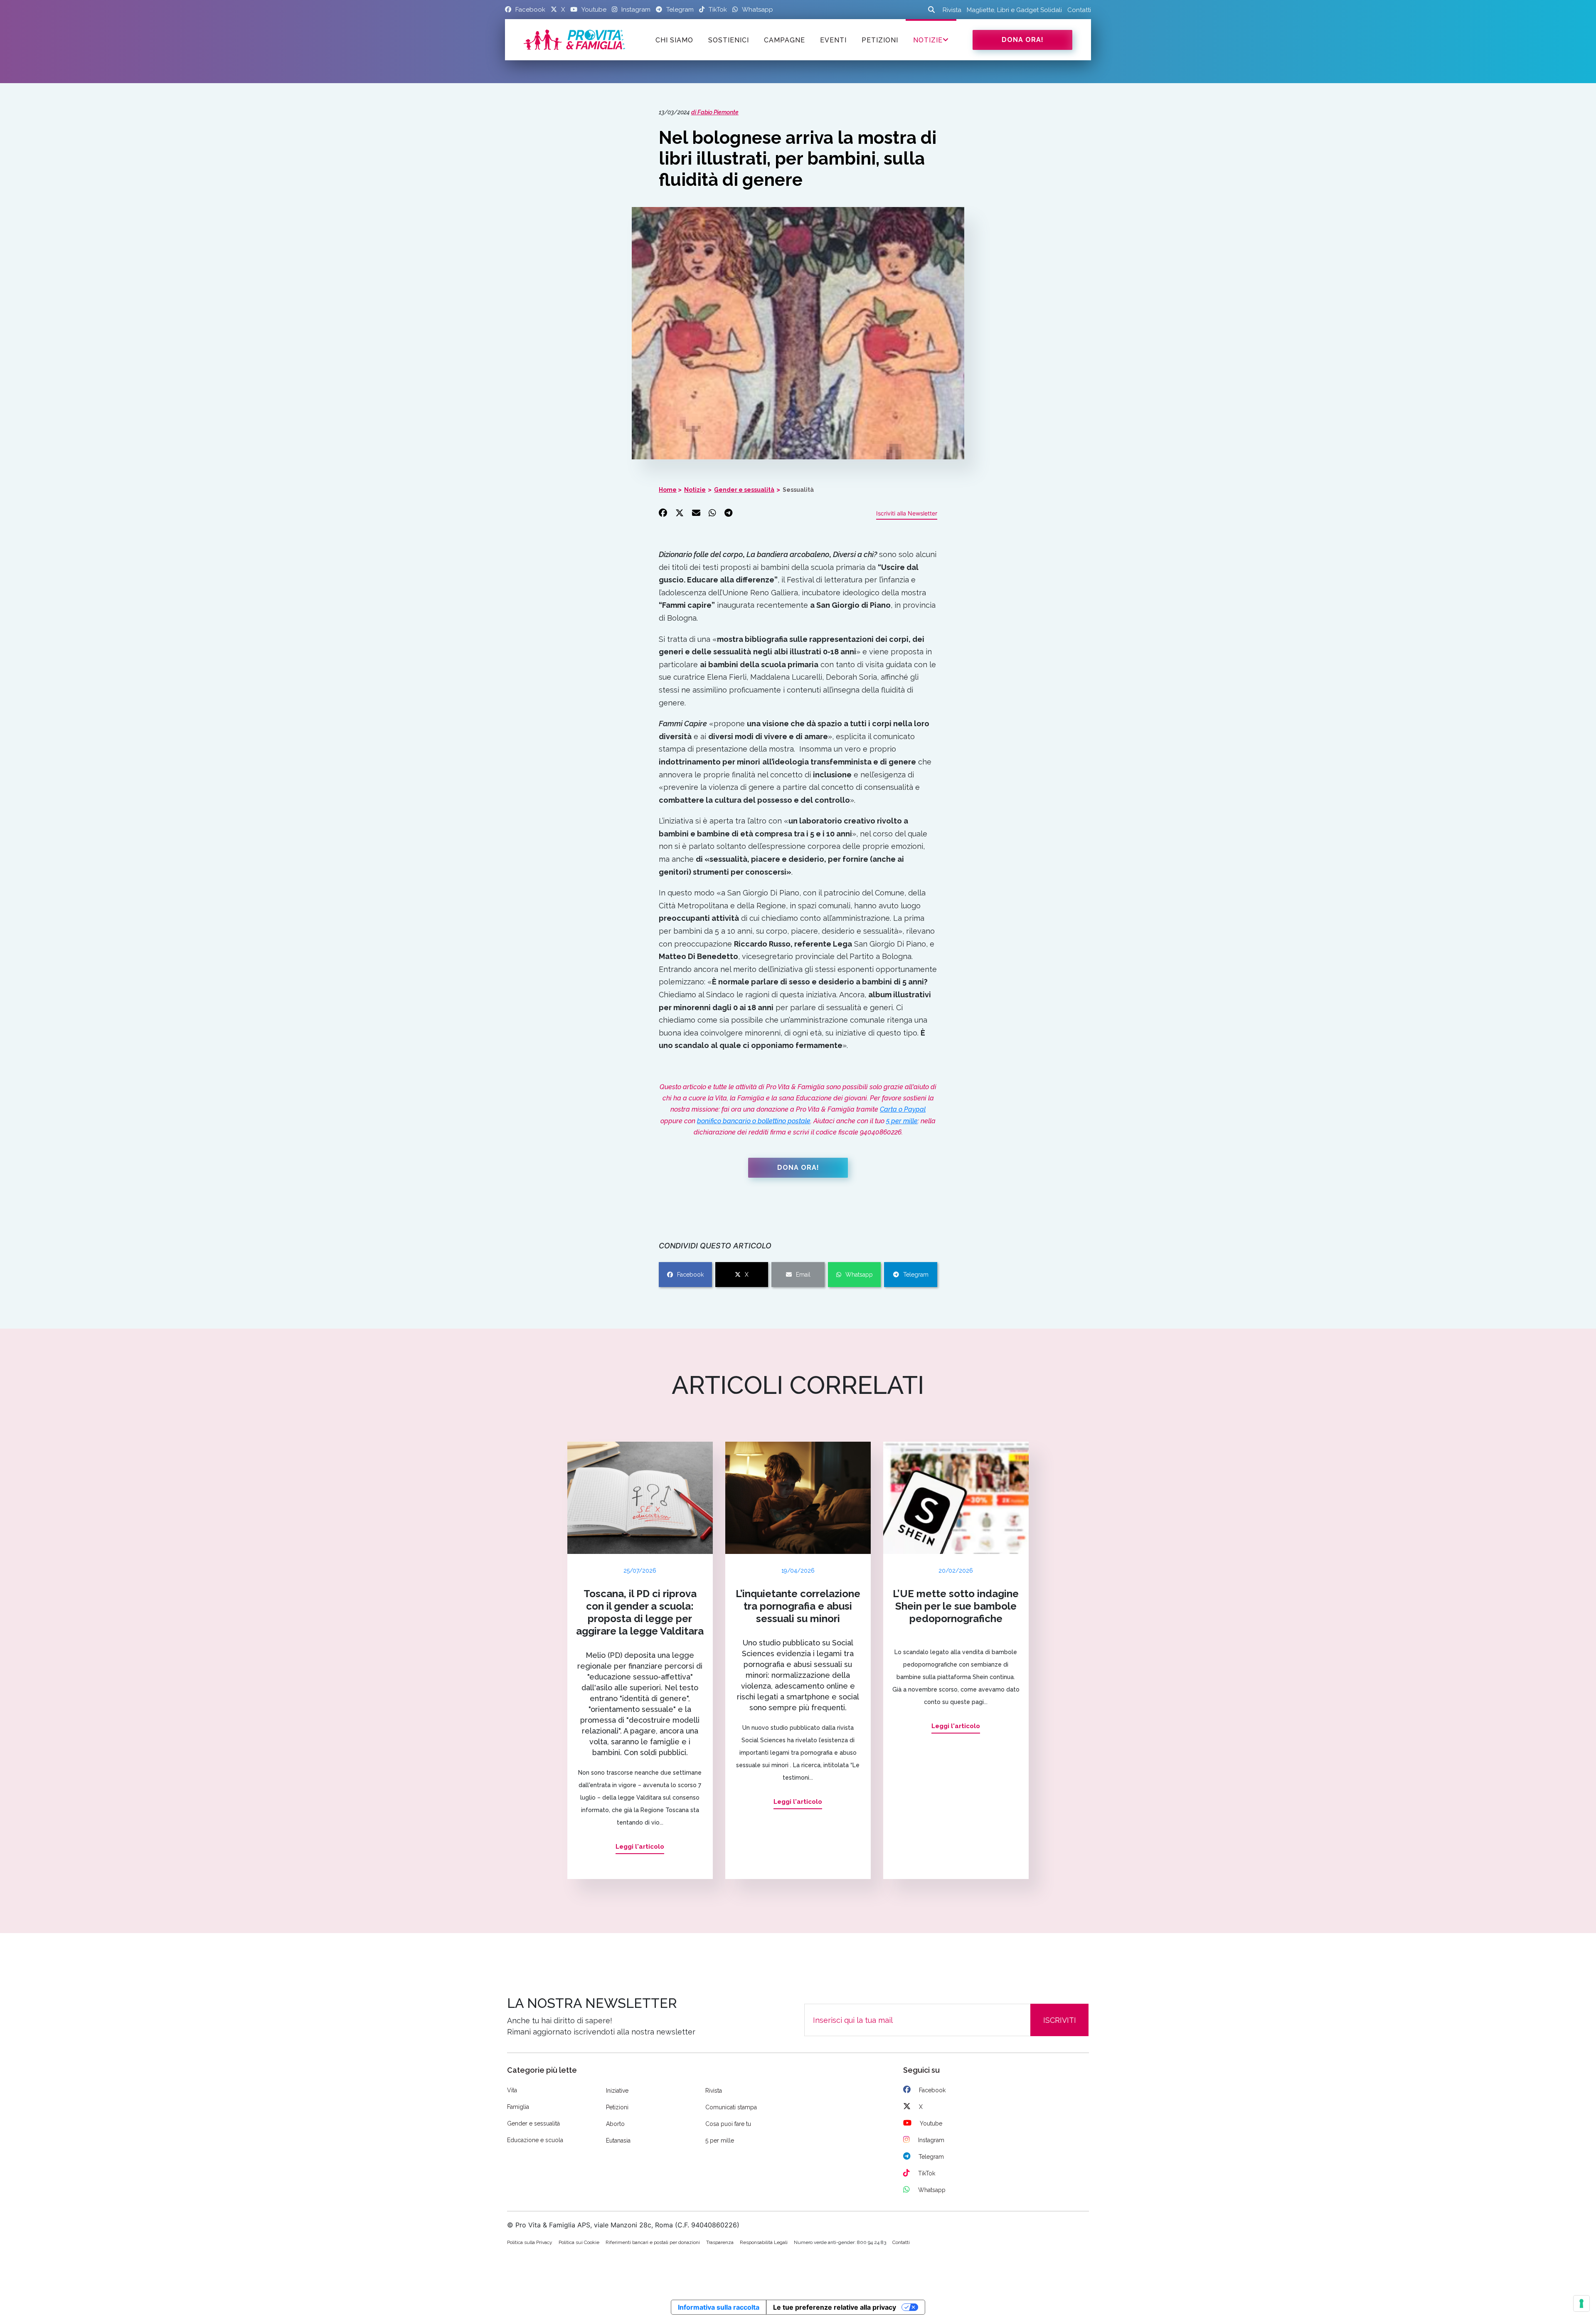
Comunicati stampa (731, 2107)
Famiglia (518, 2107)
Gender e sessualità (744, 490)
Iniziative (617, 2091)
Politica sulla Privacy (530, 2242)
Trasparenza (720, 2242)
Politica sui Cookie (579, 2242)
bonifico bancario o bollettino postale (754, 1121)
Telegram (916, 1275)
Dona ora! (1023, 40)
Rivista (952, 10)
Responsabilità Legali (764, 2242)
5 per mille (902, 1121)
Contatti (1079, 10)
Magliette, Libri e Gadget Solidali (1014, 10)
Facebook (690, 1275)
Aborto (615, 2124)
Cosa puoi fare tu (728, 2124)
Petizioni (617, 2107)
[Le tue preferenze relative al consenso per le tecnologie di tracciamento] (1581, 2303)
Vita (512, 2090)
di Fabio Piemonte (715, 112)
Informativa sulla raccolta (719, 2307)
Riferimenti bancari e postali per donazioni (653, 2242)
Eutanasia (618, 2140)
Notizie (928, 40)
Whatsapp (859, 1275)
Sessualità (798, 490)
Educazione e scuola (535, 2140)
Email (803, 1275)
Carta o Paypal (903, 1109)
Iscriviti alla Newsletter (907, 513)
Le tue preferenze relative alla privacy (835, 2307)
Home (668, 490)
